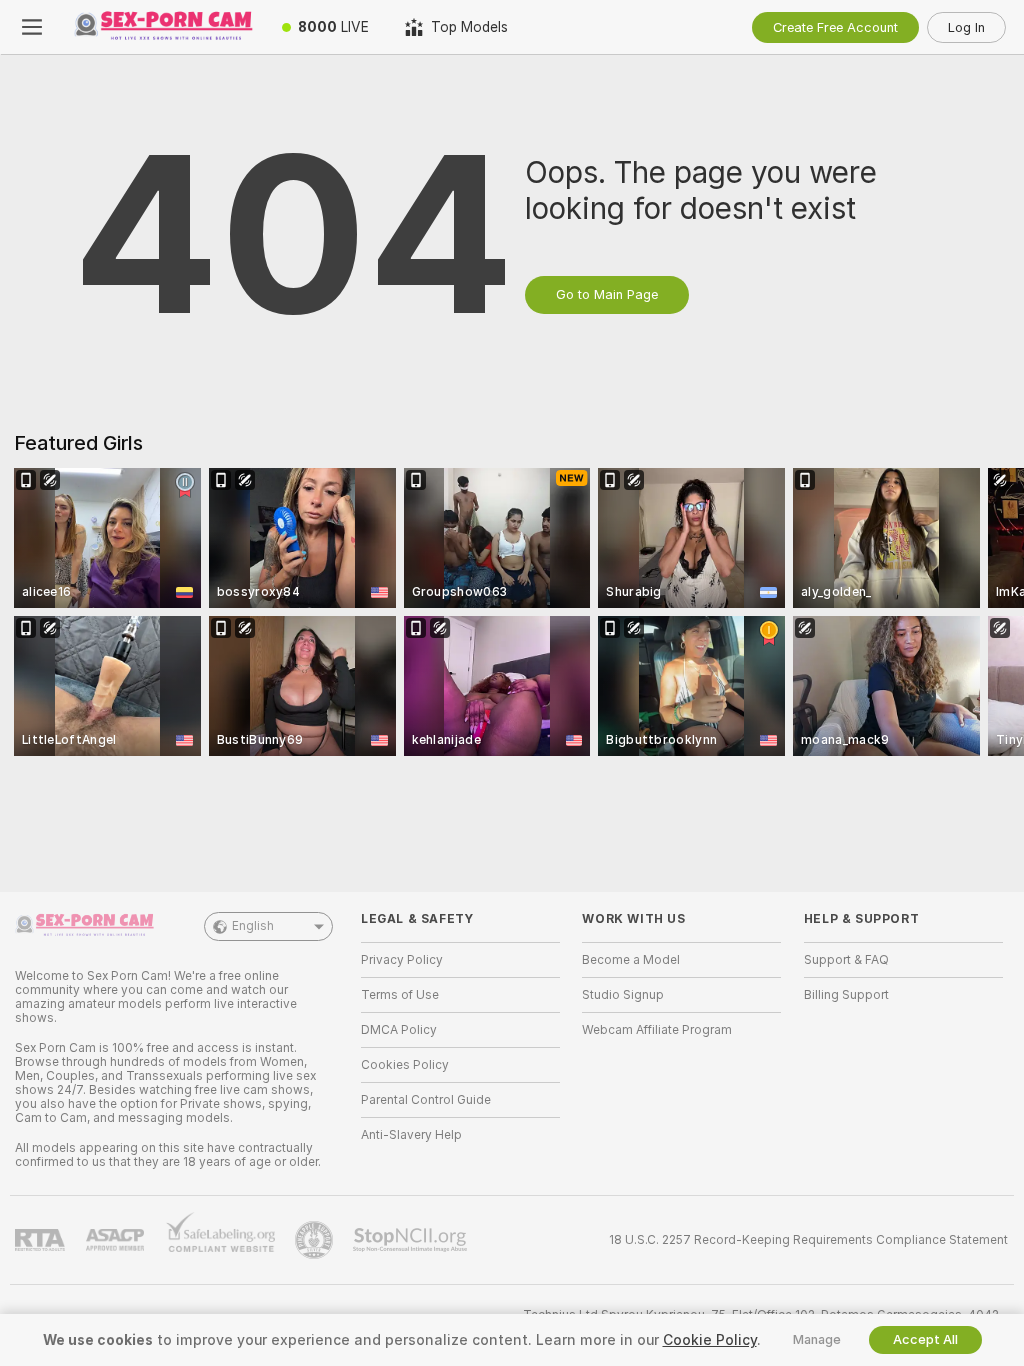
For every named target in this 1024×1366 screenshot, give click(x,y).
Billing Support (846, 995)
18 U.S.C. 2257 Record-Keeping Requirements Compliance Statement (808, 1240)
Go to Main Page (607, 294)
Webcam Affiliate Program (657, 1030)
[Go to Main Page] (164, 27)
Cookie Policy (710, 1340)
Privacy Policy (402, 960)
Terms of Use (400, 995)
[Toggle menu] (32, 27)
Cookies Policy (405, 1065)
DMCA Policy (399, 1030)
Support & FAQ (846, 960)
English (253, 926)
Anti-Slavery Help (411, 1135)
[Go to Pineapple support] (316, 1240)
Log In (966, 27)
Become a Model (631, 960)
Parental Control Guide (426, 1100)
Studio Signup (623, 995)
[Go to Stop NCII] (412, 1240)
